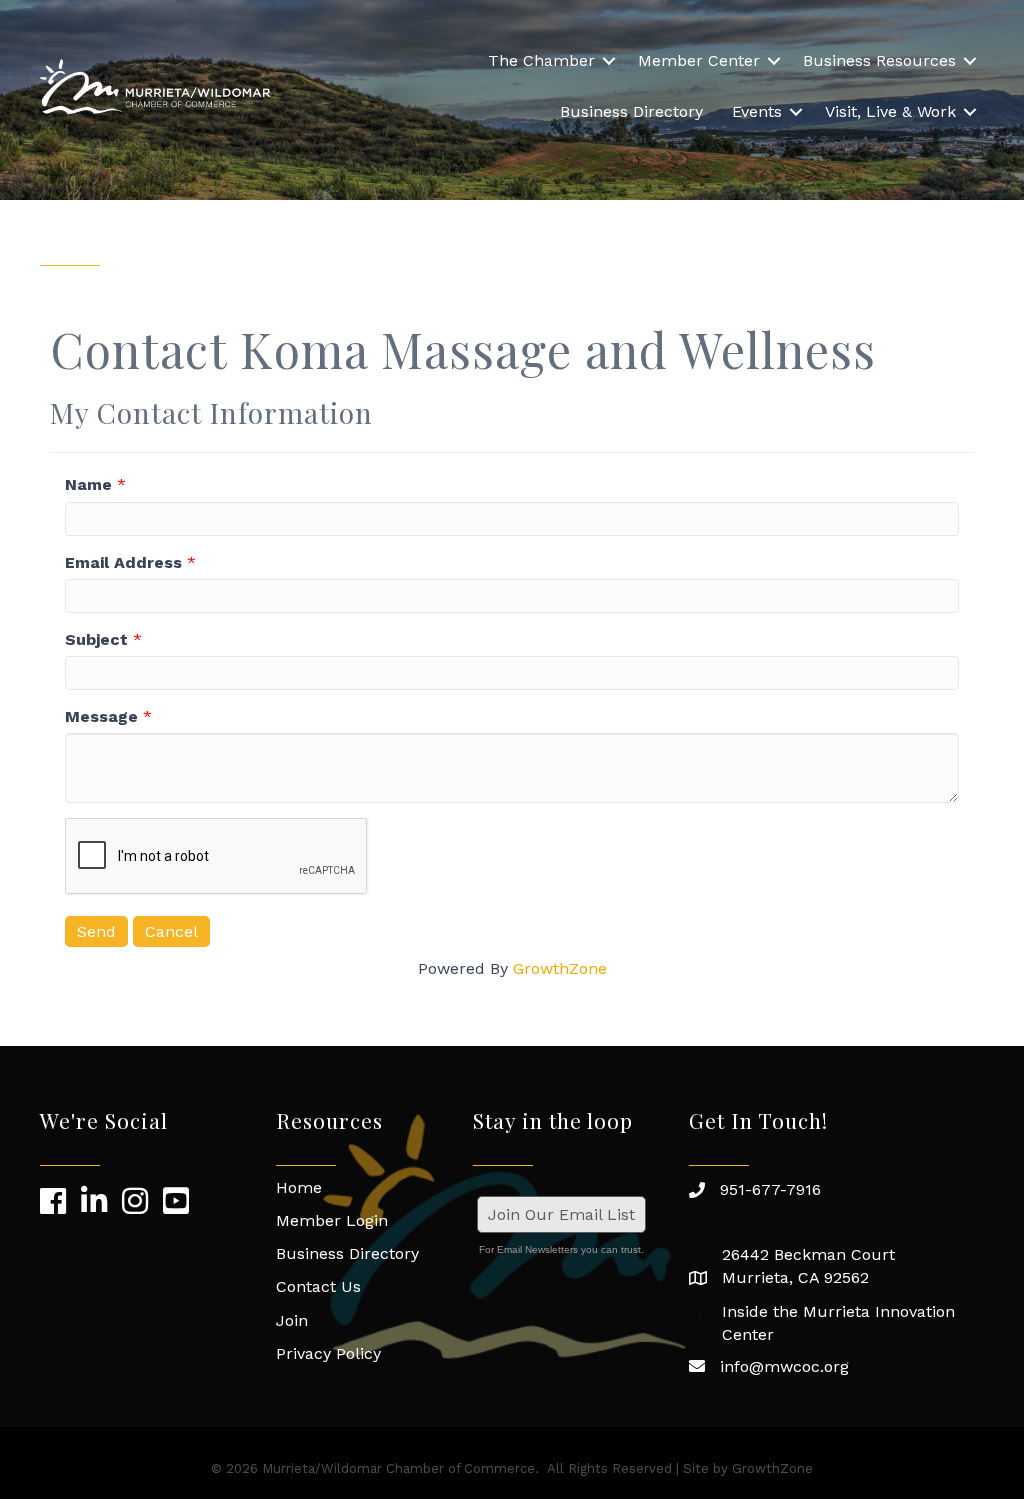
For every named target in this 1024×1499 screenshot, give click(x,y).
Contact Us (318, 1286)
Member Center (699, 60)
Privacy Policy (328, 1353)
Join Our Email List (561, 1214)
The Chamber (541, 60)
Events (757, 111)
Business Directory (631, 111)
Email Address (123, 562)
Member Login (332, 1220)
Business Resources (879, 60)
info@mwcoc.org (784, 1366)
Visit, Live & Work (890, 111)
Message (101, 716)
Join (292, 1320)
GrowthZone (560, 968)
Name (88, 484)
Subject (96, 639)
